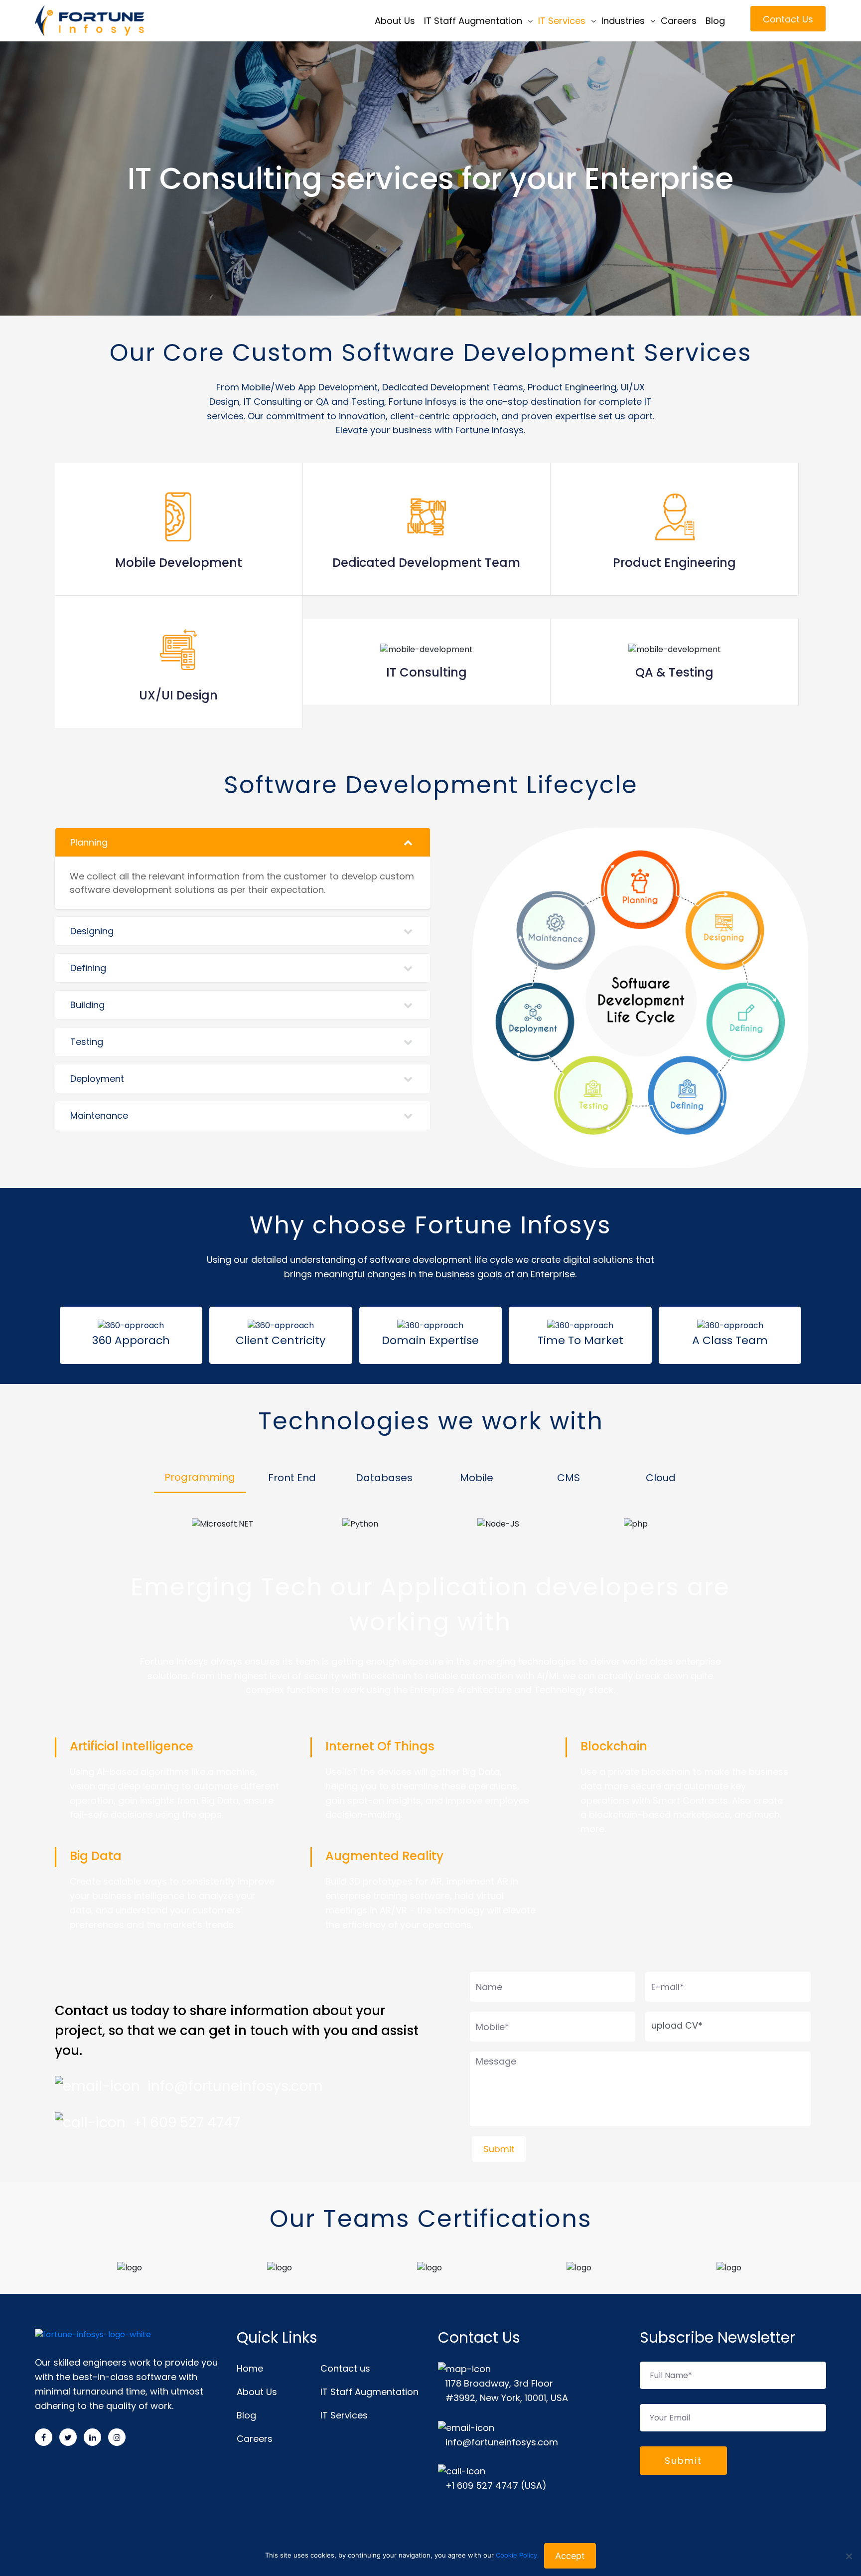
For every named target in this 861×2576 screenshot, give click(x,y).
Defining (88, 968)
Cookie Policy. (517, 2555)
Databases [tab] (384, 1478)
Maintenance (99, 1116)
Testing (87, 1042)
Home (250, 2368)
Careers (679, 21)
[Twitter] (68, 2437)
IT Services (562, 21)
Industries (623, 21)
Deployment (97, 1079)
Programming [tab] (200, 1477)
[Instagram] (117, 2437)
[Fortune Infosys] (114, 21)
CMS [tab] (569, 1478)
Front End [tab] (292, 1478)
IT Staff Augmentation (473, 21)
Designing (92, 931)
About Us (395, 21)
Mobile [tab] (477, 1478)
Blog (715, 21)
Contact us (345, 2368)
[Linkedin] (92, 2437)
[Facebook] (44, 2437)
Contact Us (788, 19)
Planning (89, 842)
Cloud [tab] (661, 1478)
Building (87, 1005)
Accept (570, 2556)
